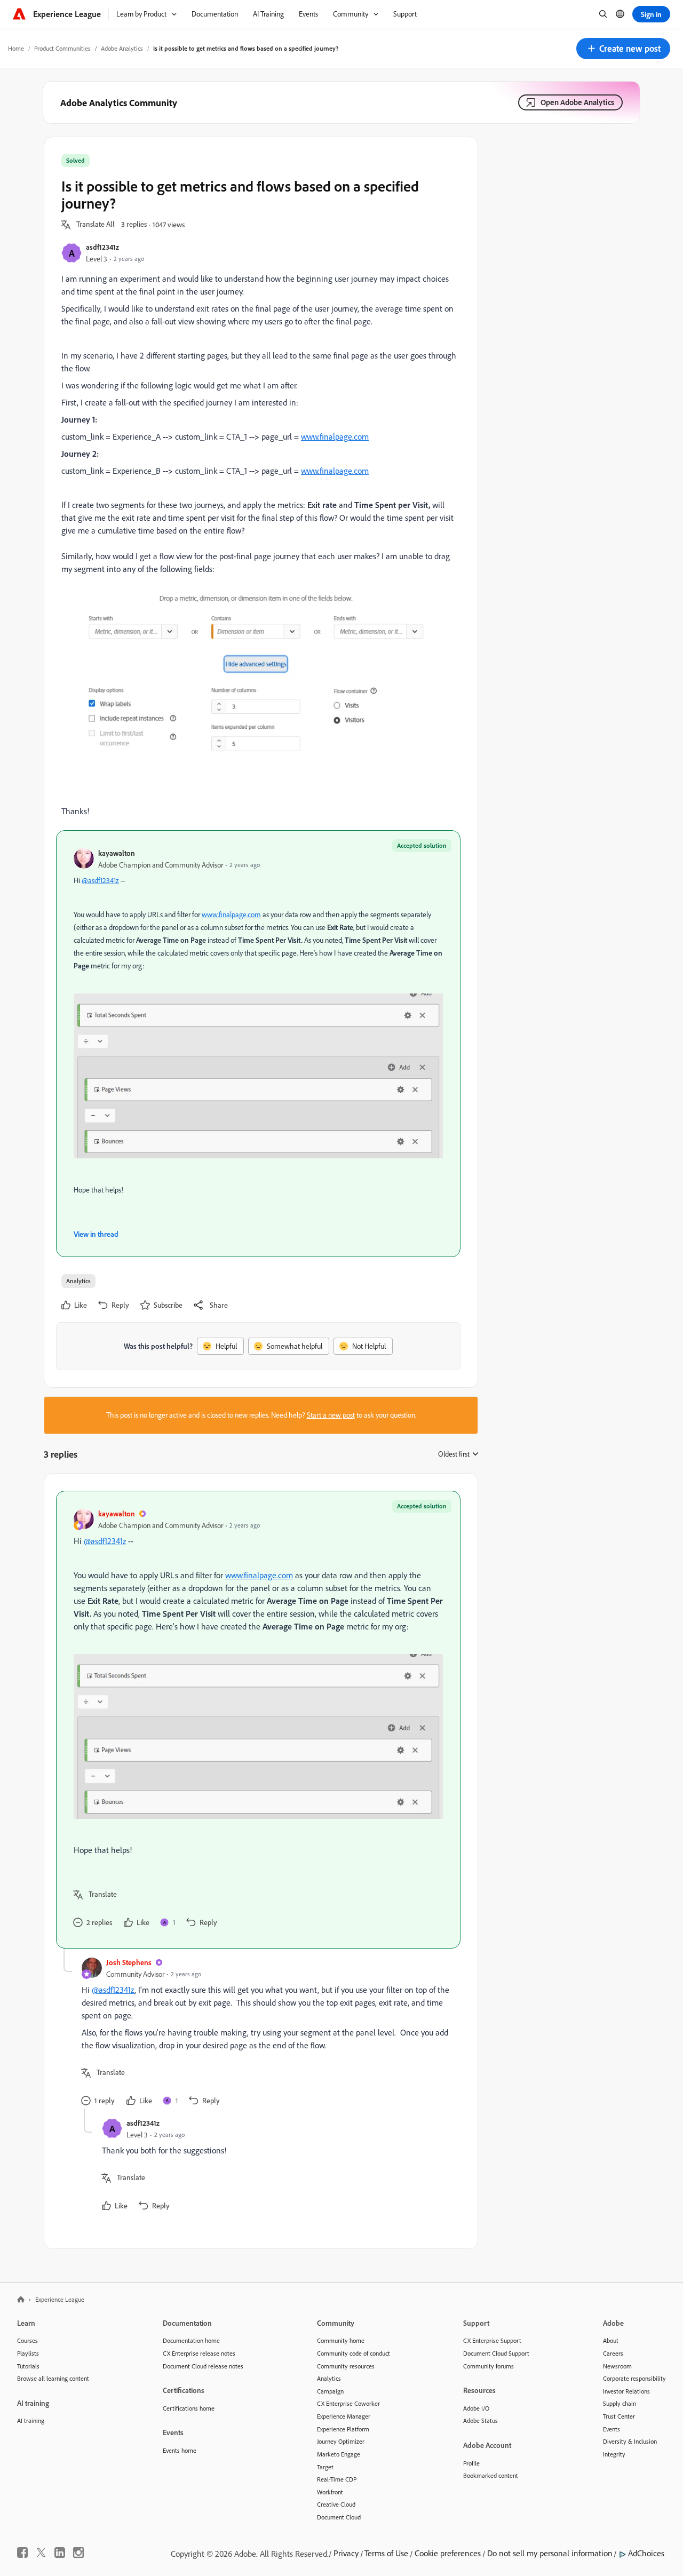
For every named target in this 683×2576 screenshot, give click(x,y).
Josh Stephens (129, 1962)
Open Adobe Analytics (577, 102)
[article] (258, 1720)
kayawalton (117, 853)
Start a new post (331, 1415)
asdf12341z (102, 247)
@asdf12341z (100, 880)
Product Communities (62, 48)
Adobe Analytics (122, 48)
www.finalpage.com (335, 436)
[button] (623, 49)
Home (16, 48)
